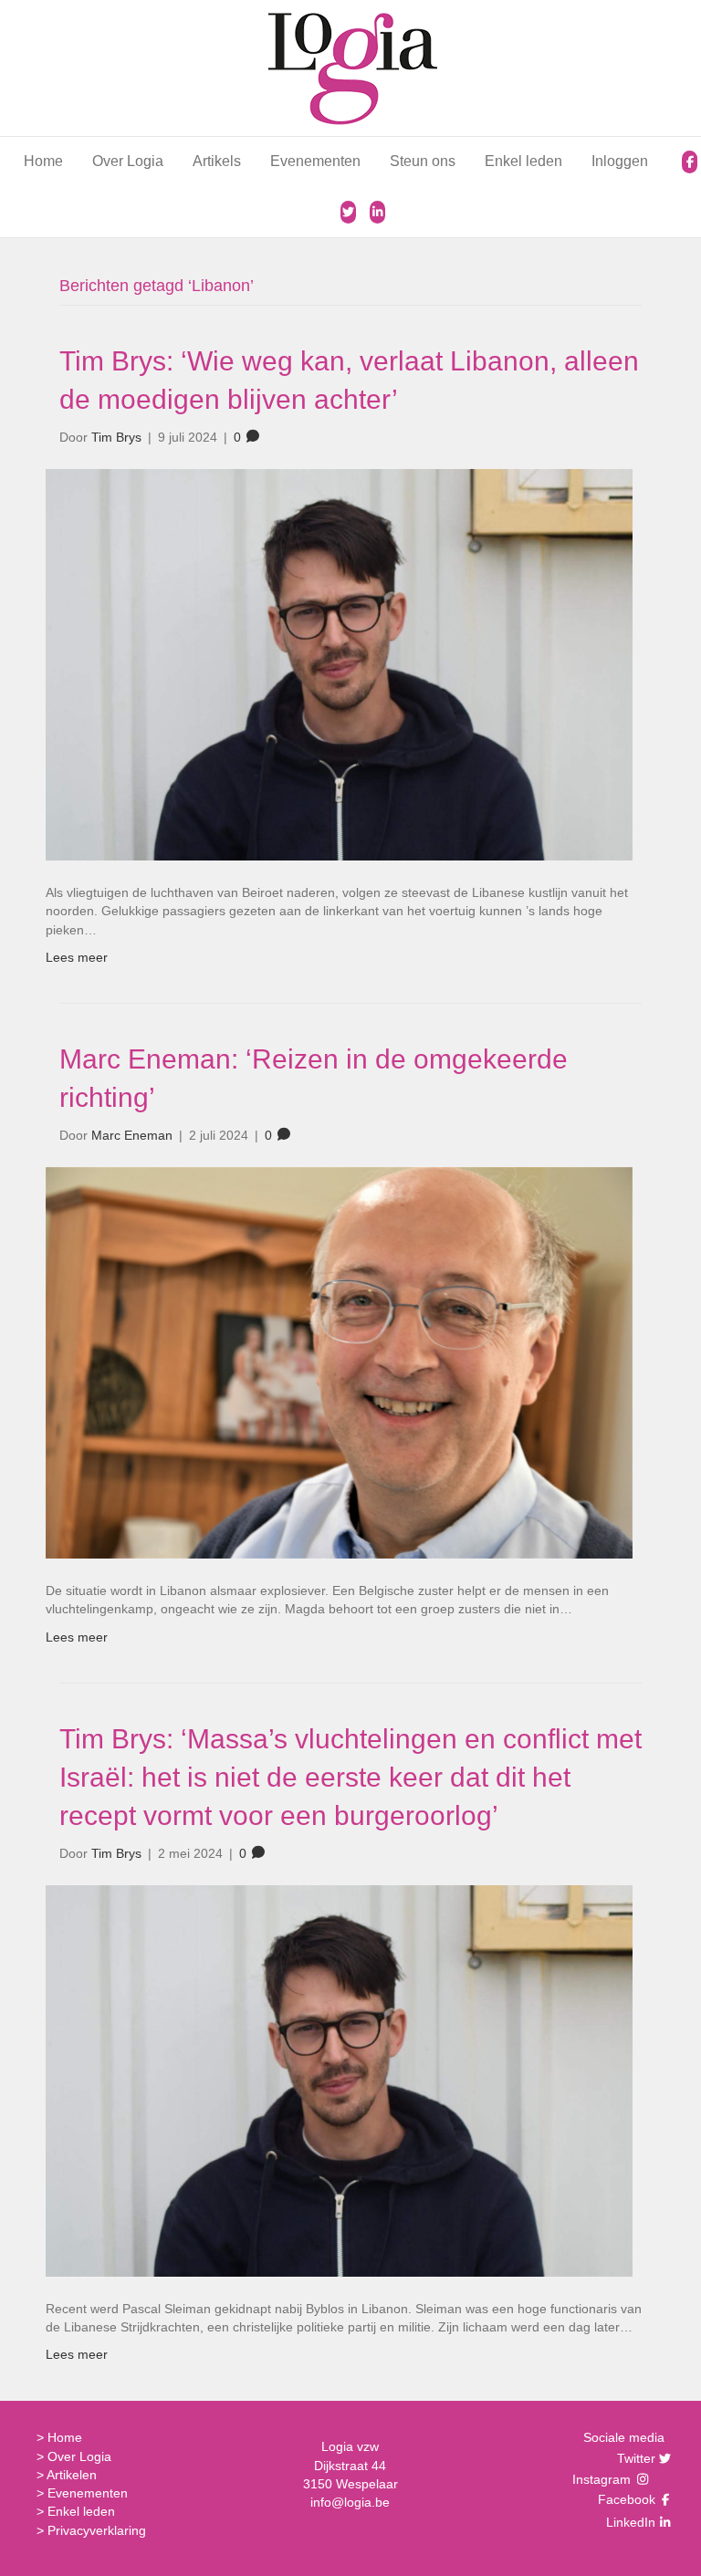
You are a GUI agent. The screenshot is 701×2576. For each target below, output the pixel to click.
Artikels (217, 161)
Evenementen (315, 161)
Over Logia (128, 161)
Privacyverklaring (97, 2530)
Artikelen (72, 2475)
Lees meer (77, 957)
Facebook (624, 2499)
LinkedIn (628, 2522)
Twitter (634, 2458)
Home (43, 161)
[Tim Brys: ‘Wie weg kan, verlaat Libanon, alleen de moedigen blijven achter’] (339, 663)
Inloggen (620, 161)
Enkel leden (523, 161)
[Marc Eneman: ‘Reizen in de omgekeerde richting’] (339, 1361)
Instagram (603, 2479)
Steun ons (423, 161)
